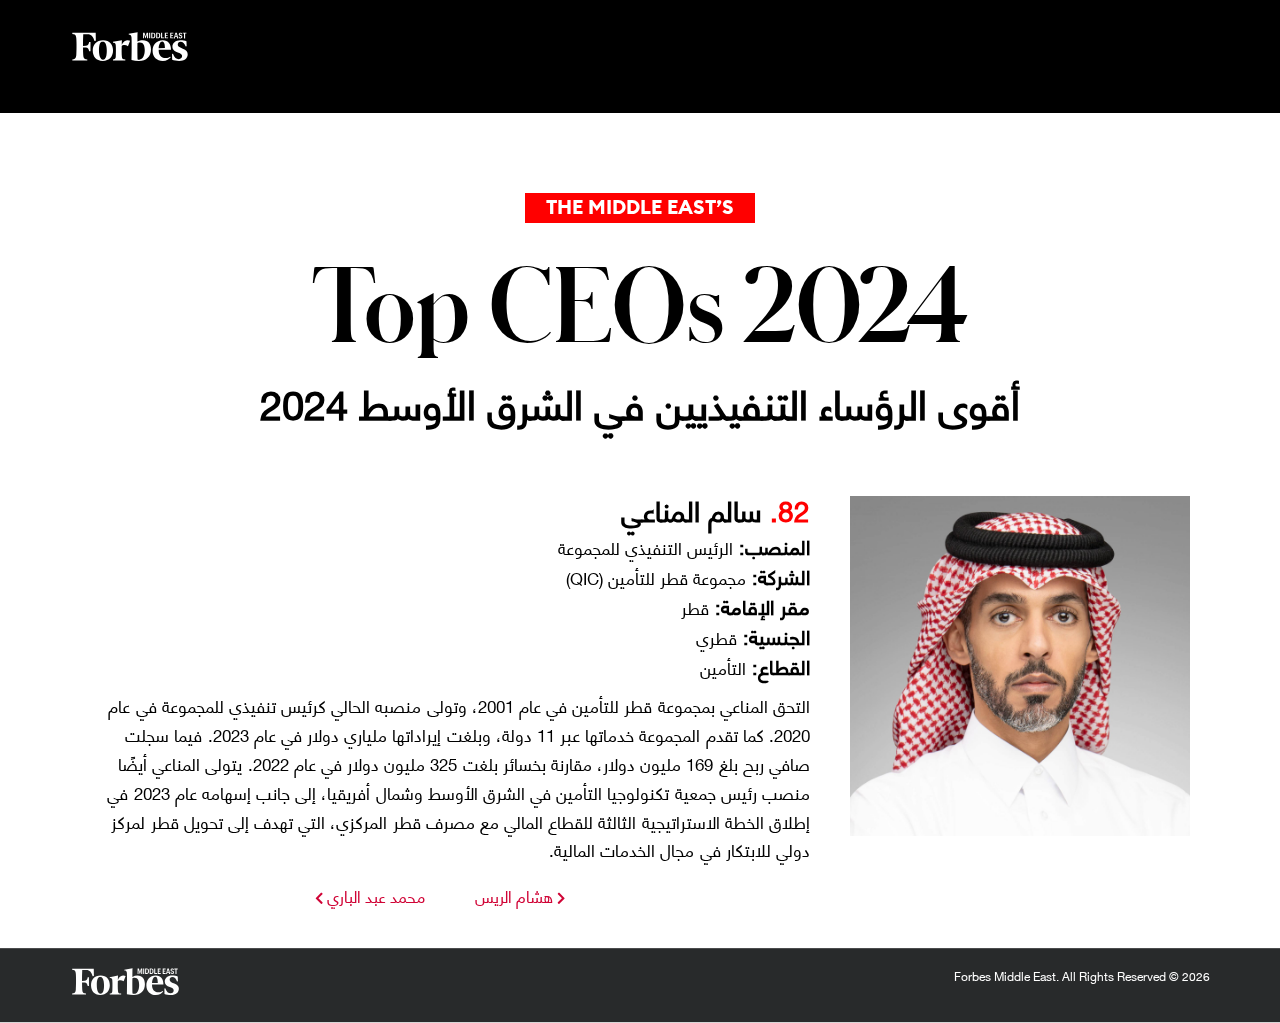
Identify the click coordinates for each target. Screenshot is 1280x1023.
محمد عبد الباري (374, 895)
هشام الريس (514, 895)
